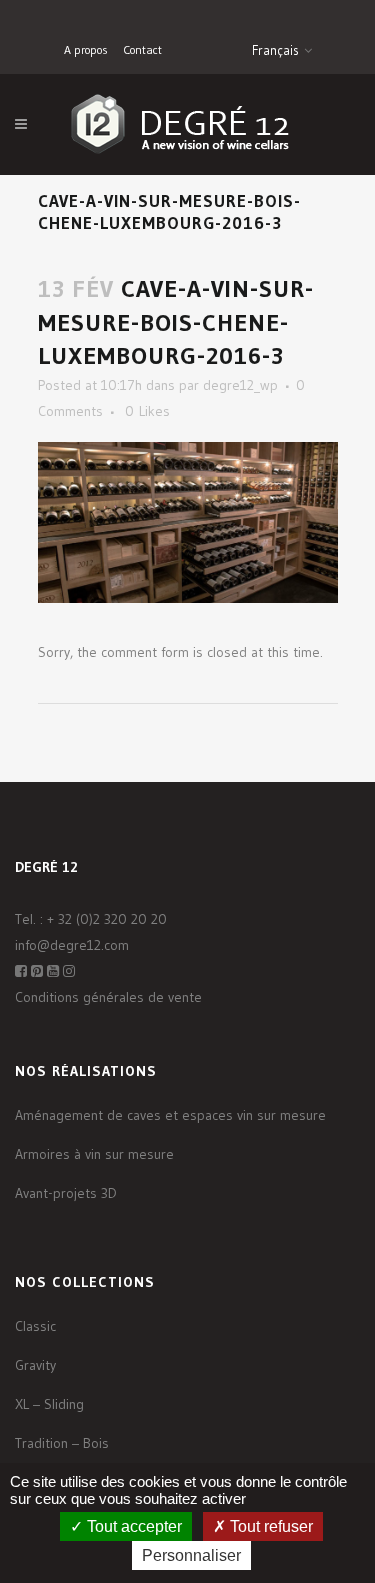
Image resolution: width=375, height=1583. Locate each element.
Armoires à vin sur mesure (94, 1154)
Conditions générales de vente (108, 997)
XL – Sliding (49, 1404)
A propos (86, 49)
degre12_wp (240, 385)
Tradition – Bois (62, 1443)
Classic (35, 1326)
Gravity (35, 1365)
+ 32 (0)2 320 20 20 (107, 919)
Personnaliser (191, 1555)
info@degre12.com (72, 945)
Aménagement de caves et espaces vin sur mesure (170, 1115)
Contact (142, 49)
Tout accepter (132, 1526)
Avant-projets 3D (66, 1193)
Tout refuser (269, 1526)
